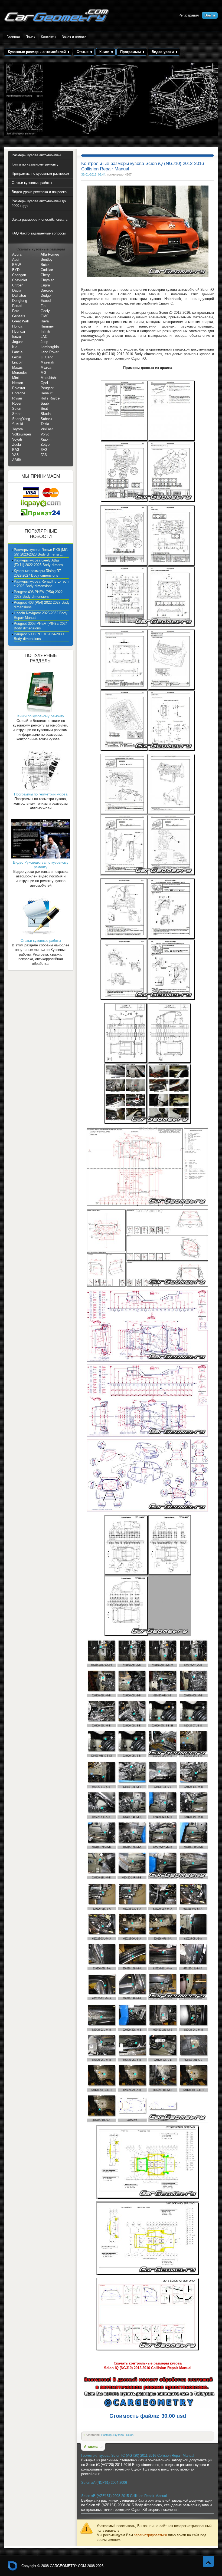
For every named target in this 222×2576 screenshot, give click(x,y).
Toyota (17, 429)
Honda (17, 326)
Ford (16, 311)
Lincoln (18, 362)
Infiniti (45, 331)
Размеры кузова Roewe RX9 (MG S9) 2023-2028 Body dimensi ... (41, 552)
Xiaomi (46, 439)
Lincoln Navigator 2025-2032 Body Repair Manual (41, 615)
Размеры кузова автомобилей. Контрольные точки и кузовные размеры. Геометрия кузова (57, 16)
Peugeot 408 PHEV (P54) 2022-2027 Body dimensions (39, 594)
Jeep (44, 342)
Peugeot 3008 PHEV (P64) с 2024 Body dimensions (41, 626)
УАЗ (15, 455)
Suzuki (18, 424)
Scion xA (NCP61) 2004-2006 (104, 2483)
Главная (13, 37)
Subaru (46, 419)
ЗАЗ (44, 450)
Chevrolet (20, 280)
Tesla (45, 424)
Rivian (17, 398)
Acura (17, 254)
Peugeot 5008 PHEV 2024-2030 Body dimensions (39, 636)
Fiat (44, 306)
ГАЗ (44, 455)
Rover (17, 403)
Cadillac (47, 270)
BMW (17, 265)
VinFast (47, 429)
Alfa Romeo (50, 254)
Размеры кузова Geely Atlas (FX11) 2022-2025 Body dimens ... (41, 563)
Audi (16, 260)
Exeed (46, 301)
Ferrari (17, 306)
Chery (45, 275)
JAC (44, 337)
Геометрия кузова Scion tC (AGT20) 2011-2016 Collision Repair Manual (138, 2456)
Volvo (45, 434)
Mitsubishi (49, 378)
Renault (47, 393)
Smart (17, 414)
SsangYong (21, 419)
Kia (15, 347)
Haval (45, 321)
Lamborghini (50, 347)
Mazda (46, 367)
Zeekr (17, 445)
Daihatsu (19, 295)
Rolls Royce (50, 398)
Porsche (19, 393)
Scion (130, 2435)
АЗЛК (17, 460)
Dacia (17, 290)
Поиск (30, 37)
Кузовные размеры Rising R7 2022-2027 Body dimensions (37, 573)
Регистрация (189, 15)
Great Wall (20, 321)
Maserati (47, 362)
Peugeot (47, 388)
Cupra (45, 285)
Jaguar (17, 342)
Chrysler (47, 280)
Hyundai (19, 331)
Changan (19, 275)
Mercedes (20, 373)
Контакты (48, 37)
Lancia (17, 352)
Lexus (17, 357)
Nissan (18, 383)
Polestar (19, 388)
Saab (45, 403)
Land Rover (50, 352)
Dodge (46, 295)
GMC (45, 316)
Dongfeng (20, 301)
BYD (16, 270)
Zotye (45, 445)
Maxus (17, 367)
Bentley (47, 260)
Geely (45, 311)
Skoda (46, 414)
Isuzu (17, 337)
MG (43, 373)
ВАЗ (16, 450)
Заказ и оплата (74, 37)
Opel (44, 383)
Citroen (18, 285)
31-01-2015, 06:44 (93, 174)
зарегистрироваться (150, 2535)
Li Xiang (47, 357)
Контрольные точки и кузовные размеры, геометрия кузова (13, 2566)
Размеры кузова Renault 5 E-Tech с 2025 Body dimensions (41, 584)
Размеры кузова (113, 2435)
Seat (44, 409)
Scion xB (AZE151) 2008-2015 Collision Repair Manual (124, 2496)
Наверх (208, 2562)
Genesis (19, 316)
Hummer (47, 326)
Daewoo (47, 290)
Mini (15, 378)
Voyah (17, 439)
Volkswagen (22, 434)
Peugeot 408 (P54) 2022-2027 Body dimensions (42, 605)
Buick (45, 265)
